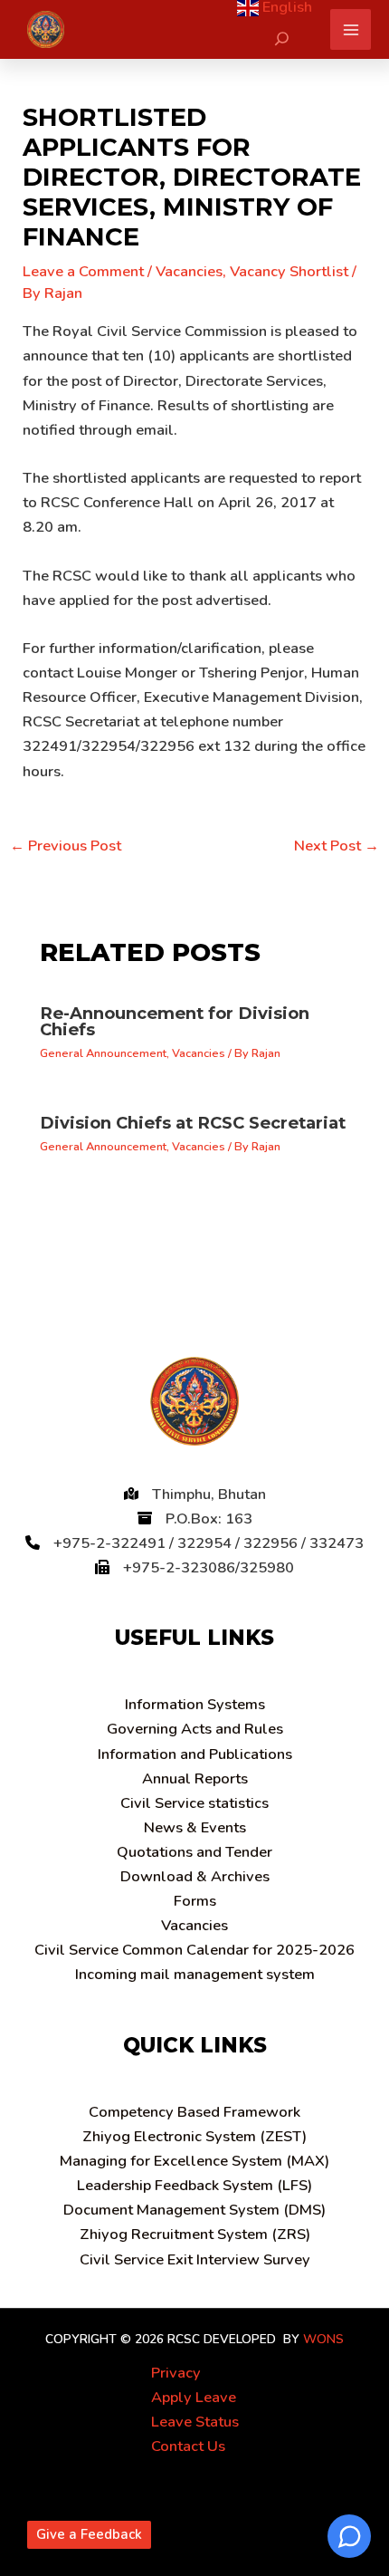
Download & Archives (195, 1876)
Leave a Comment (83, 271)
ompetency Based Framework (194, 2112)
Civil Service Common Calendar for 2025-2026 (194, 1950)
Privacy (176, 2373)
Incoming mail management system (195, 1974)
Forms (195, 1901)
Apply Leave (194, 2397)
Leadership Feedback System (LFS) (194, 2185)
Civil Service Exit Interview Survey (195, 2259)
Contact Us (188, 2446)
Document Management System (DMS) (194, 2210)
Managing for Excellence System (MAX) (194, 2161)
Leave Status (195, 2422)
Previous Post (66, 846)
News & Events (195, 1827)
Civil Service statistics (194, 1803)
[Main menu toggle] (351, 29)
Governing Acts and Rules (195, 1729)
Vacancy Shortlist (289, 271)
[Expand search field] (282, 38)
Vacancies (189, 271)
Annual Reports (195, 1778)
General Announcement (103, 1053)
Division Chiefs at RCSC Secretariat (193, 1123)
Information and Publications (195, 1754)
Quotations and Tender (194, 1852)
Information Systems (195, 1704)
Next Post (337, 846)
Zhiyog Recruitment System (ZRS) (195, 2234)
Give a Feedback (89, 2534)
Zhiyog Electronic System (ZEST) (194, 2136)
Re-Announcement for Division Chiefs (175, 1021)
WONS (323, 2339)
